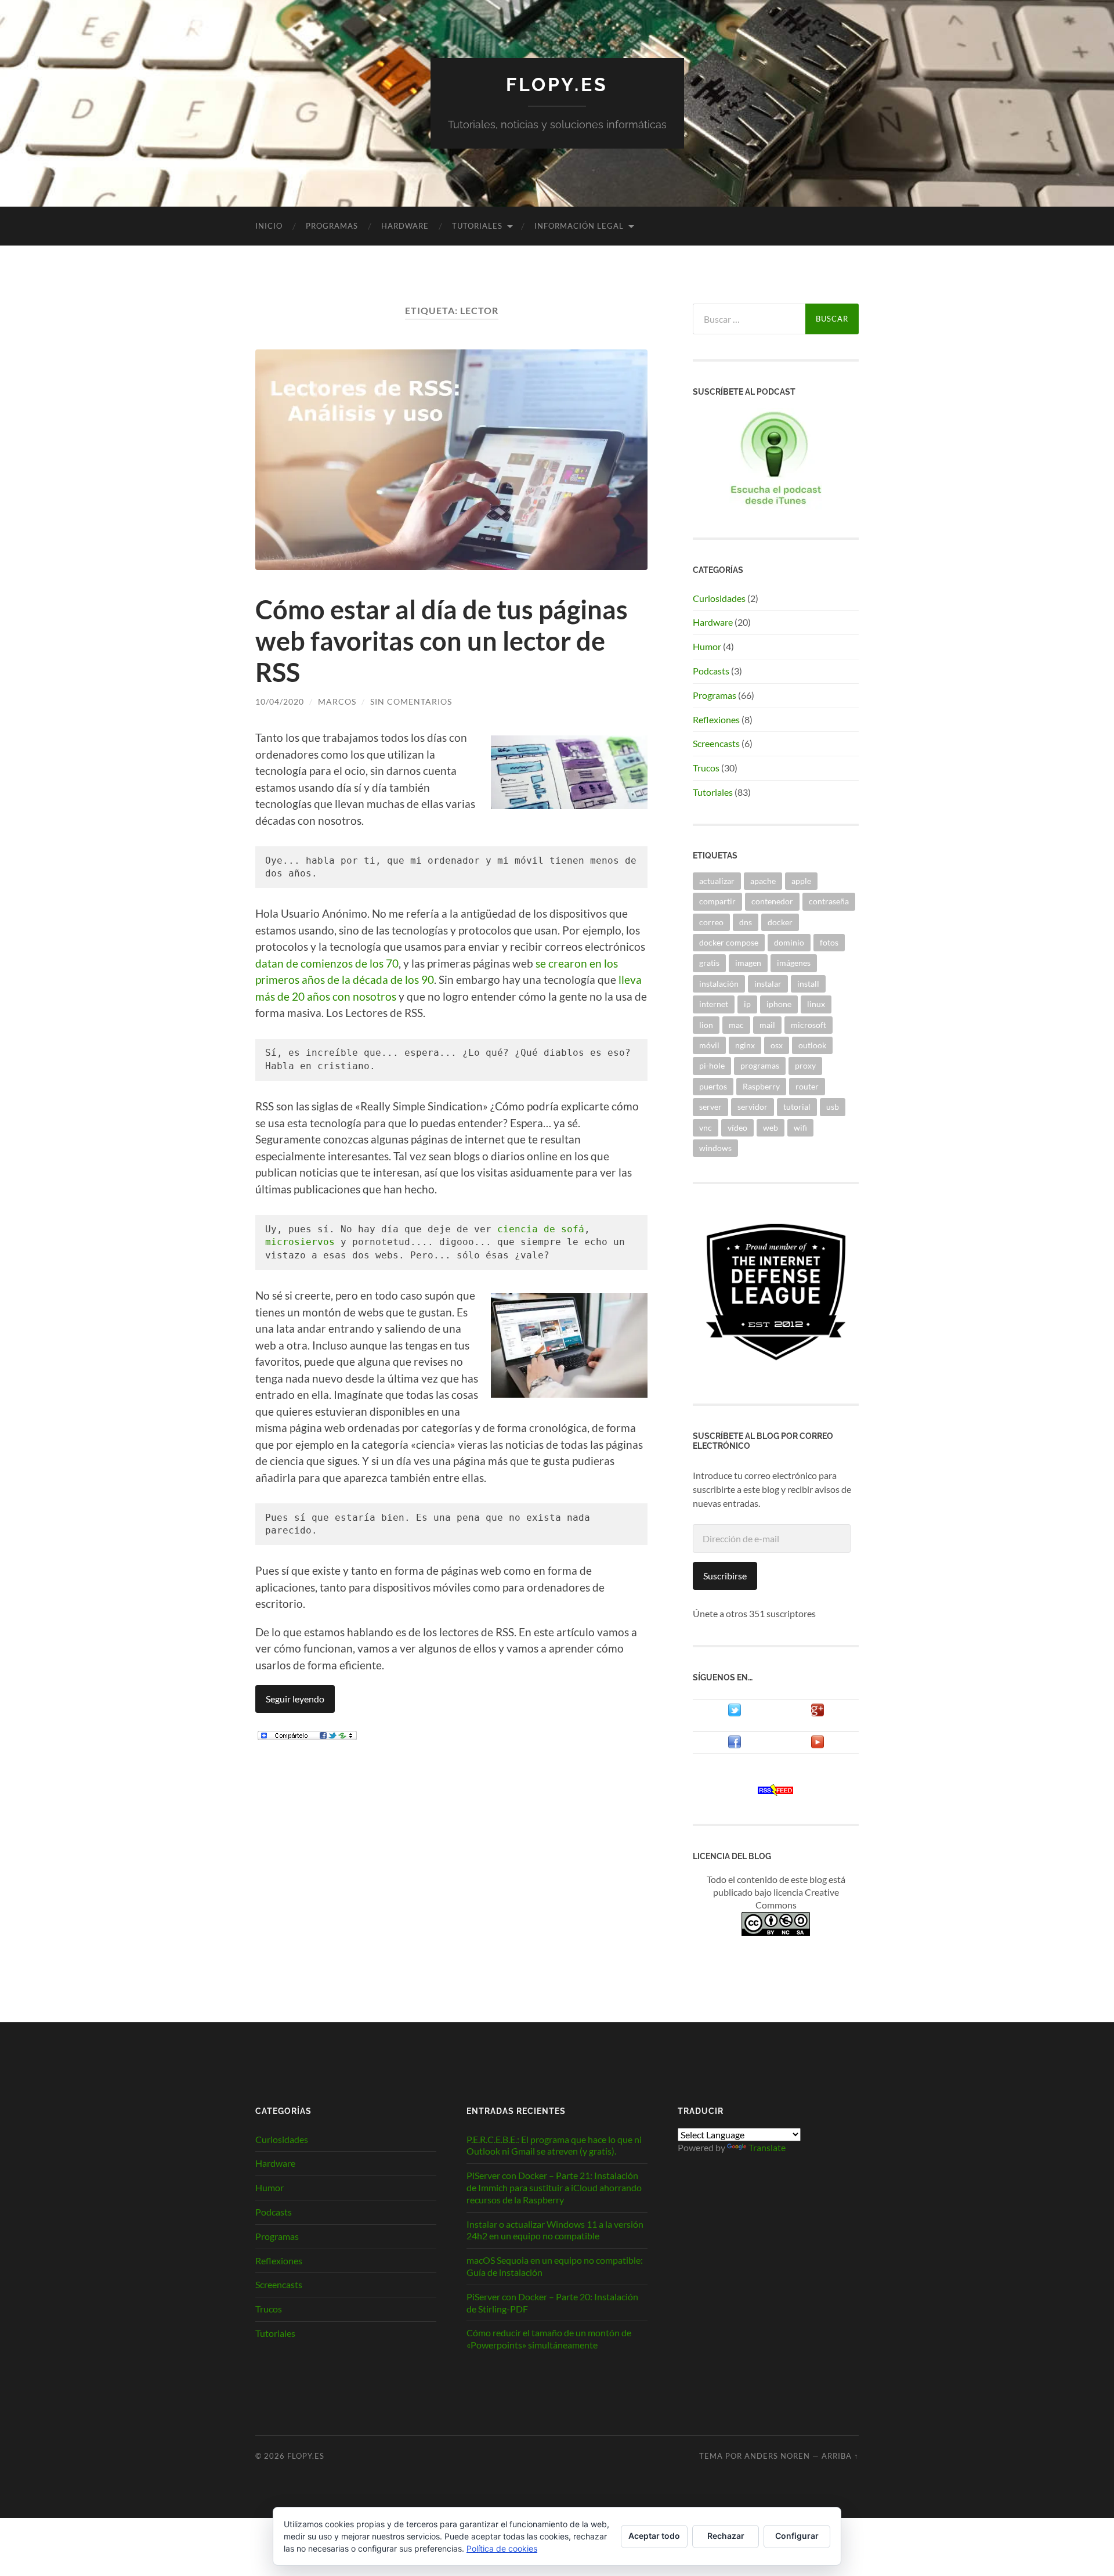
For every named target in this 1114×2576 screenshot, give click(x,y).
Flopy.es (557, 84)
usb (833, 1107)
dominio (789, 942)
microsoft (809, 1025)
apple (801, 881)
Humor (707, 646)
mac (736, 1025)
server (710, 1107)
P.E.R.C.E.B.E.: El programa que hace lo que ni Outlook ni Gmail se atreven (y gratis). (554, 2145)
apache (763, 881)
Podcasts (711, 671)
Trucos (706, 768)
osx (777, 1045)
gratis (709, 963)
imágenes (794, 963)
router (807, 1086)
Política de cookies (502, 2548)
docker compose (729, 942)
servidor (753, 1107)
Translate (767, 2147)
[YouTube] (818, 1745)
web (771, 1128)
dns (746, 922)
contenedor (772, 901)
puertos (713, 1086)
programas (760, 1065)
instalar (768, 984)
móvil (709, 1045)
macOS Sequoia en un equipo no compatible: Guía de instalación (555, 2266)
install (808, 984)
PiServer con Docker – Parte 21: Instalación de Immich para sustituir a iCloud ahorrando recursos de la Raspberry (554, 2187)
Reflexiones (716, 719)
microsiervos (300, 1242)
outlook (812, 1045)
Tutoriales (477, 226)
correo (711, 922)
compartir (717, 901)
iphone (779, 1004)
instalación (719, 984)
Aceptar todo (654, 2536)
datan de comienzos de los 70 (327, 963)
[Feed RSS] (776, 1792)
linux (816, 1004)
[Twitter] (735, 1713)
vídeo (737, 1128)
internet (714, 1004)
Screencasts (716, 743)
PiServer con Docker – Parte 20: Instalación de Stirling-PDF (552, 2303)
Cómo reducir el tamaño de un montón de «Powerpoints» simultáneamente (549, 2339)
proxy (805, 1065)
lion (706, 1025)
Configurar (797, 2536)
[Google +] (818, 1713)
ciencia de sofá (541, 1229)
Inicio (269, 226)
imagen (748, 963)
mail (767, 1025)
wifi (800, 1128)
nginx (745, 1045)
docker (780, 922)
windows (715, 1148)
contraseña (829, 901)
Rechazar (726, 2536)
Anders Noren (777, 2456)
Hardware (405, 226)
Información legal (579, 226)
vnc (706, 1128)
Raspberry (761, 1086)
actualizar (717, 881)
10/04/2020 (280, 701)
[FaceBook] (735, 1745)
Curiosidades (719, 598)
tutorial (797, 1107)
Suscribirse (725, 1576)
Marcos (337, 701)
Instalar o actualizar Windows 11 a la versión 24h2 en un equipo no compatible (555, 2230)
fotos (829, 942)
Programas (332, 226)
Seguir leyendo (295, 1699)
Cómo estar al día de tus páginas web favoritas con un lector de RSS (442, 641)
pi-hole (712, 1065)
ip (747, 1004)
